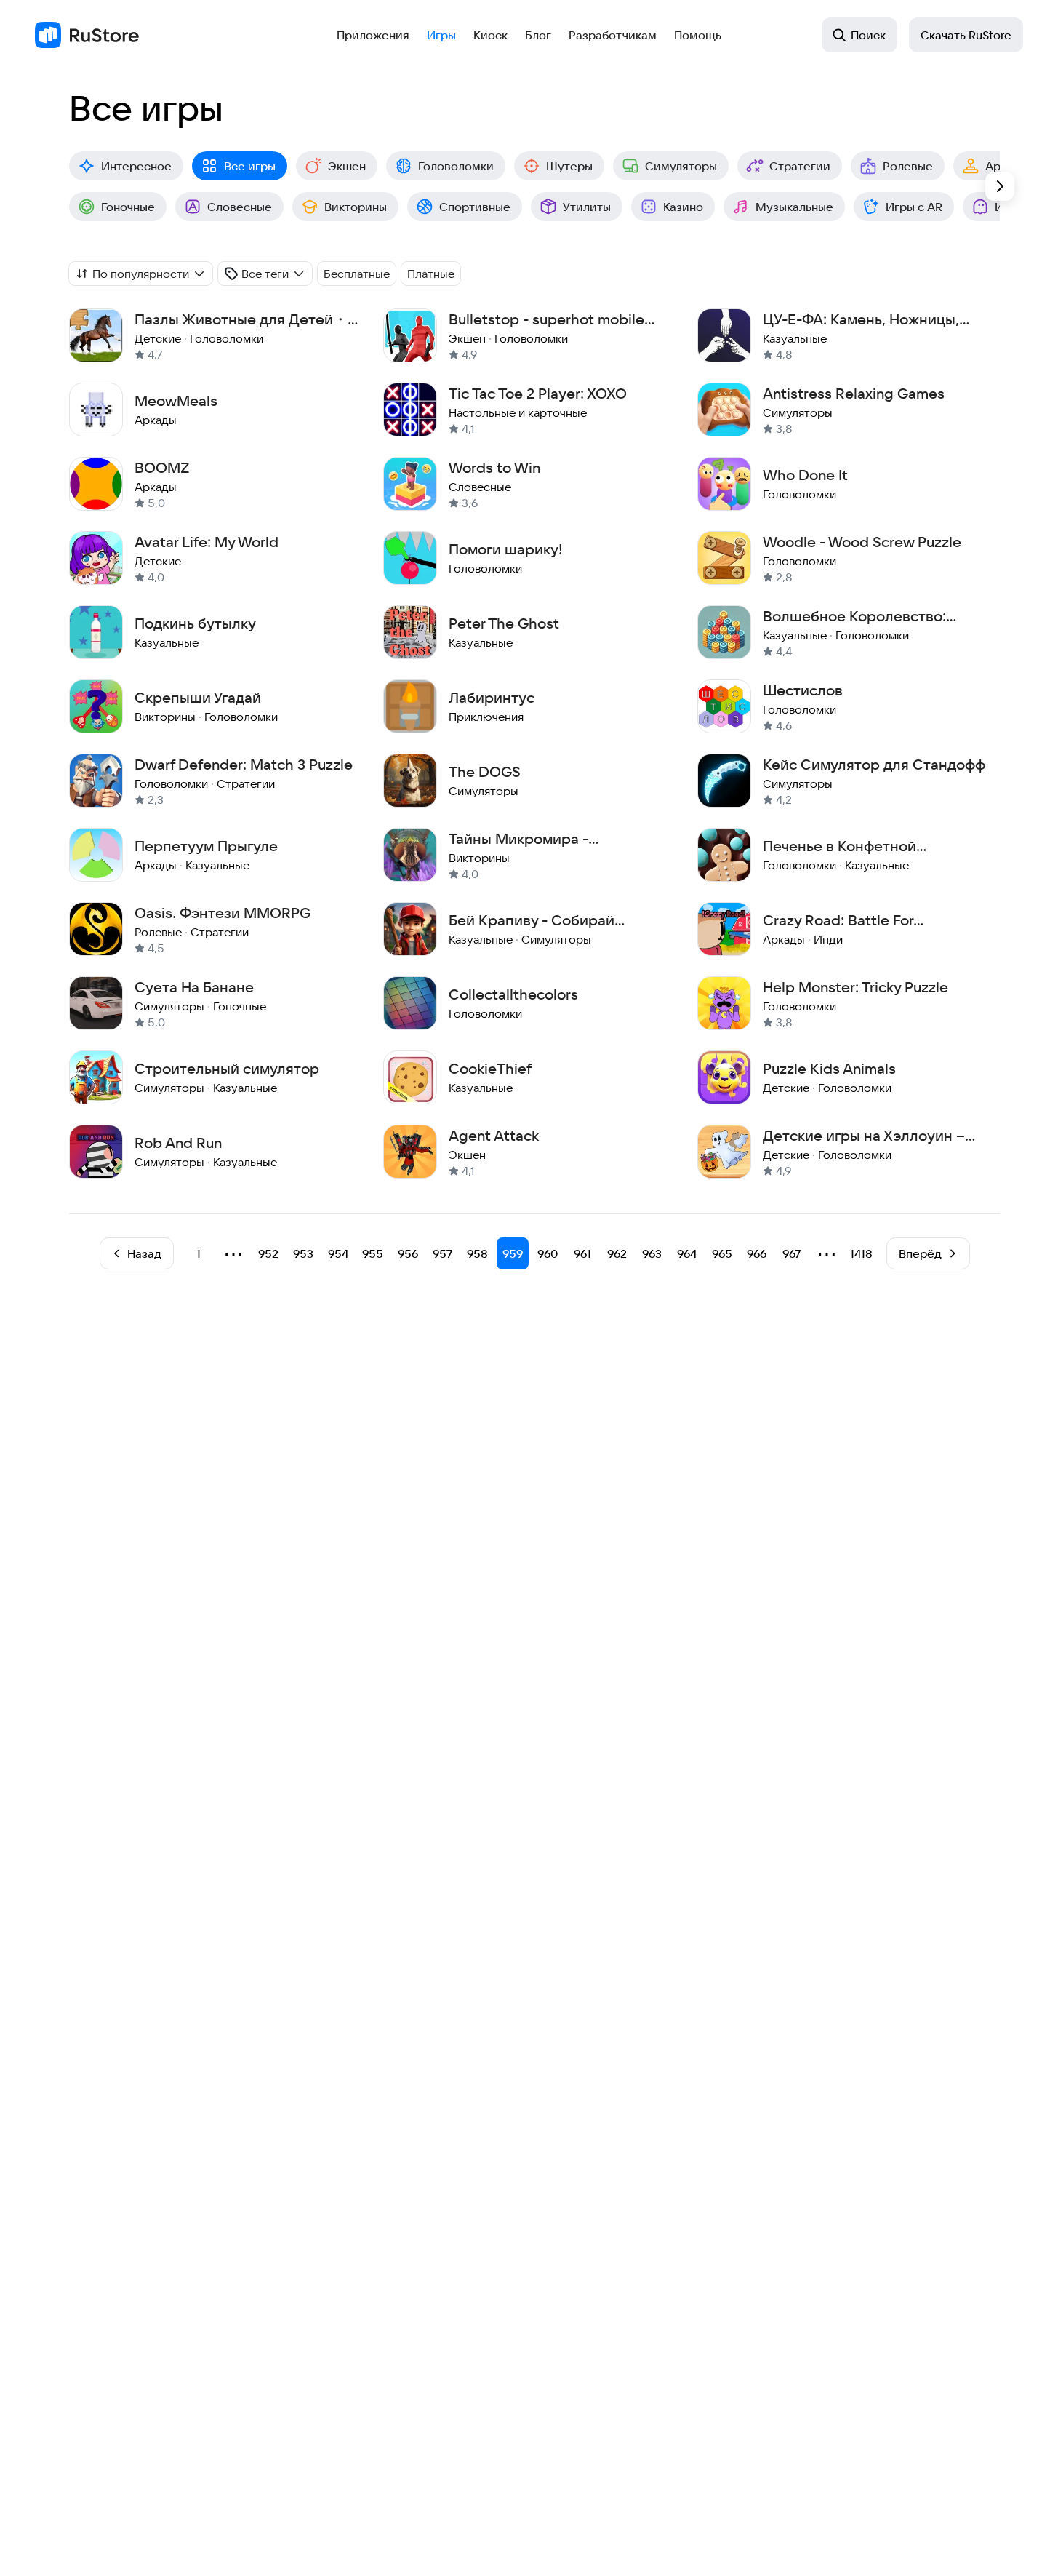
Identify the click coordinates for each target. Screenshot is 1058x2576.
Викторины (356, 207)
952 (268, 1253)
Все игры (250, 166)
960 (548, 1253)
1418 (861, 1253)
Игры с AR (914, 207)
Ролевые (908, 166)
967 (792, 1253)
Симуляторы (681, 166)
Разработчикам (613, 35)
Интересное (136, 166)
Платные (431, 274)
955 (373, 1253)
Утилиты (587, 207)
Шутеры (569, 166)
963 (652, 1253)
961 (582, 1253)
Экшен (347, 166)
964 (687, 1253)
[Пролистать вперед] (1000, 186)
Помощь (698, 35)
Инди (1010, 207)
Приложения (373, 35)
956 (408, 1253)
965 (722, 1253)
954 (338, 1253)
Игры (441, 35)
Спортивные (475, 207)
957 (443, 1253)
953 (303, 1253)
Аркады (1007, 166)
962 (617, 1253)
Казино (683, 207)
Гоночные (128, 207)
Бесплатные (357, 274)
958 (477, 1253)
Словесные (240, 207)
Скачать (966, 35)
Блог (538, 35)
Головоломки (456, 166)
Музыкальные (794, 207)
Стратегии (800, 166)
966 (757, 1253)
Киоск (490, 35)
